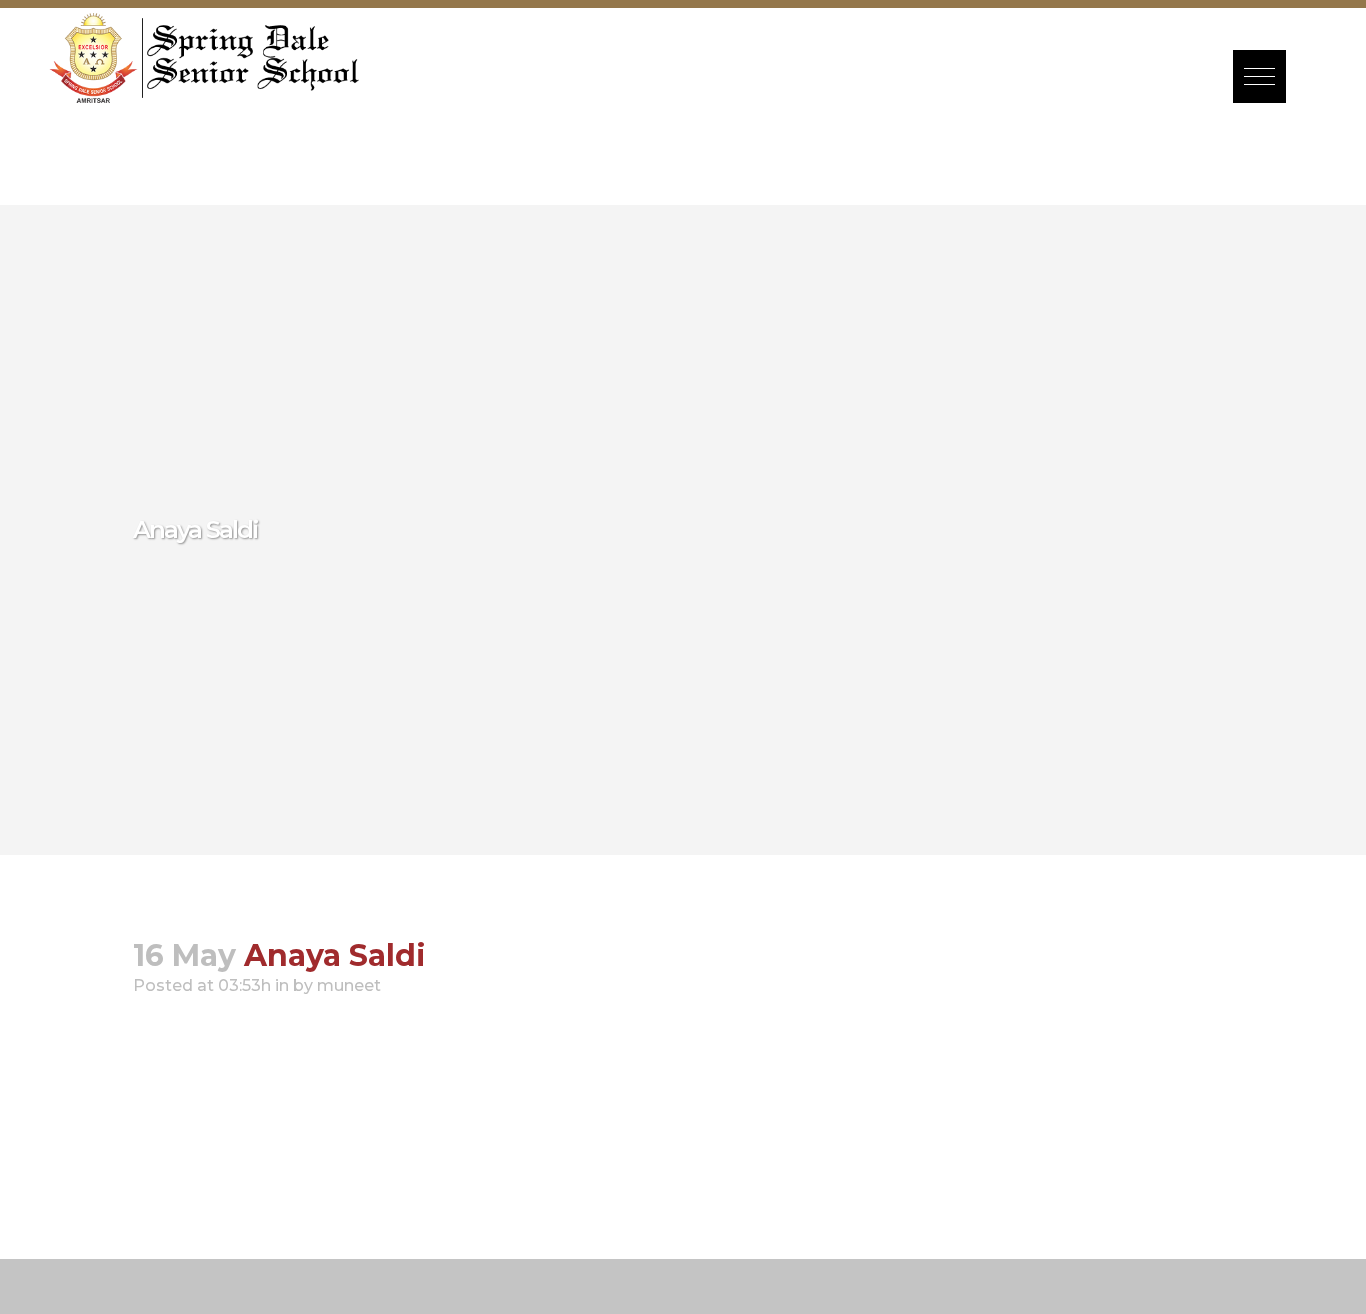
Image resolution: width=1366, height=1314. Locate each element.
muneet (349, 985)
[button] (1259, 76)
